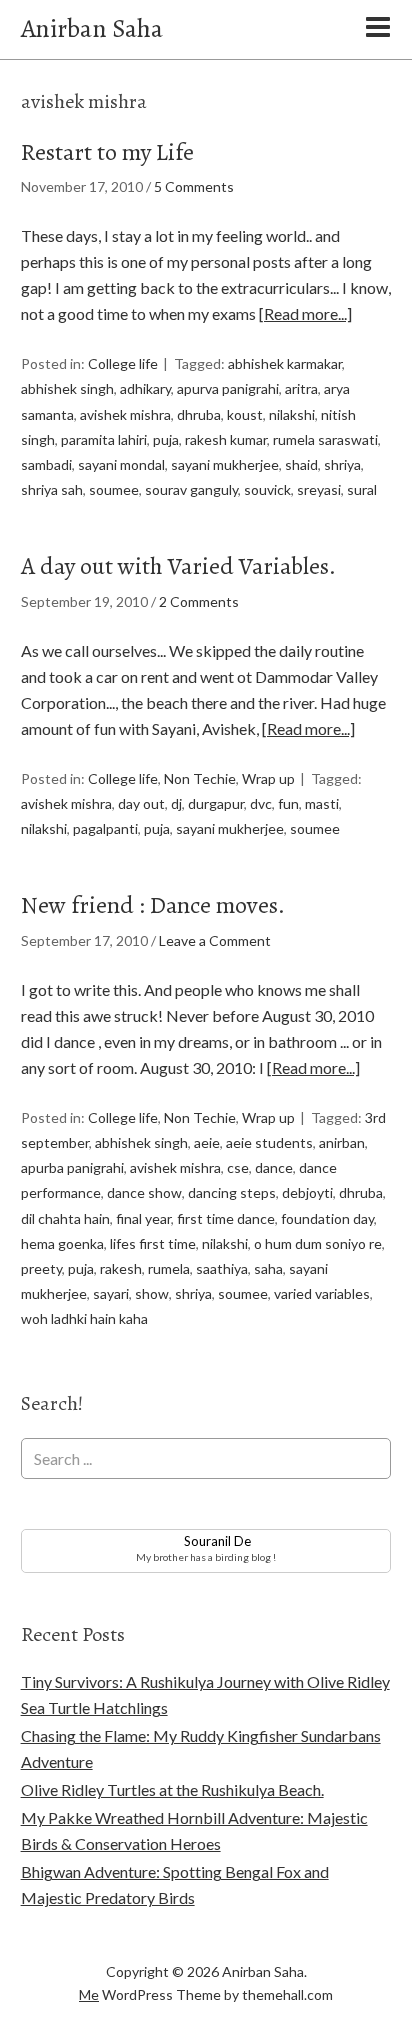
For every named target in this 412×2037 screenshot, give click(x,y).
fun (288, 803)
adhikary (145, 388)
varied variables (322, 1293)
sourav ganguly (191, 489)
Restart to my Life (107, 152)
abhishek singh (67, 388)
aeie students (269, 1142)
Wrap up (268, 778)
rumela (169, 1268)
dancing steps (232, 1192)
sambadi (46, 464)
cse (238, 1167)
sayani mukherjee (225, 464)
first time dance (226, 1218)
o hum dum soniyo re (318, 1243)
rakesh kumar (226, 439)
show (152, 1293)
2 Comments (199, 601)
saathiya (222, 1268)
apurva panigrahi (228, 388)
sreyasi (319, 489)
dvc (261, 803)
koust (245, 414)
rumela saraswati (325, 439)
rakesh (121, 1268)
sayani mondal (121, 464)
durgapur (216, 803)
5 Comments (194, 186)
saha (268, 1268)
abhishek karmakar (285, 363)
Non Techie (200, 778)
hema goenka (62, 1243)
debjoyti (307, 1192)
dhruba (199, 414)
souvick (267, 489)
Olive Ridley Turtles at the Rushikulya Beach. (172, 1789)
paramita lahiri (104, 439)
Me (89, 1994)
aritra (301, 388)
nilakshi (292, 414)
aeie (207, 1142)
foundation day (327, 1218)
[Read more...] (305, 313)
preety (41, 1268)
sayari (111, 1293)
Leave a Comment (215, 940)
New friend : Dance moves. (153, 905)
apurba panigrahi (72, 1167)
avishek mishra (125, 414)
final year (143, 1218)
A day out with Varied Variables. (178, 566)
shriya (342, 464)
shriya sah (52, 489)
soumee (114, 489)
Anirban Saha (92, 28)
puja (166, 439)
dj (176, 803)
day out (141, 803)
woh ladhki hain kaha (84, 1318)
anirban (342, 1142)
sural (362, 489)
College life (123, 363)
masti (322, 803)
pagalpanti (105, 828)
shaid (301, 464)
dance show (144, 1192)
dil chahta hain (65, 1218)
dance (274, 1167)
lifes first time (153, 1243)
